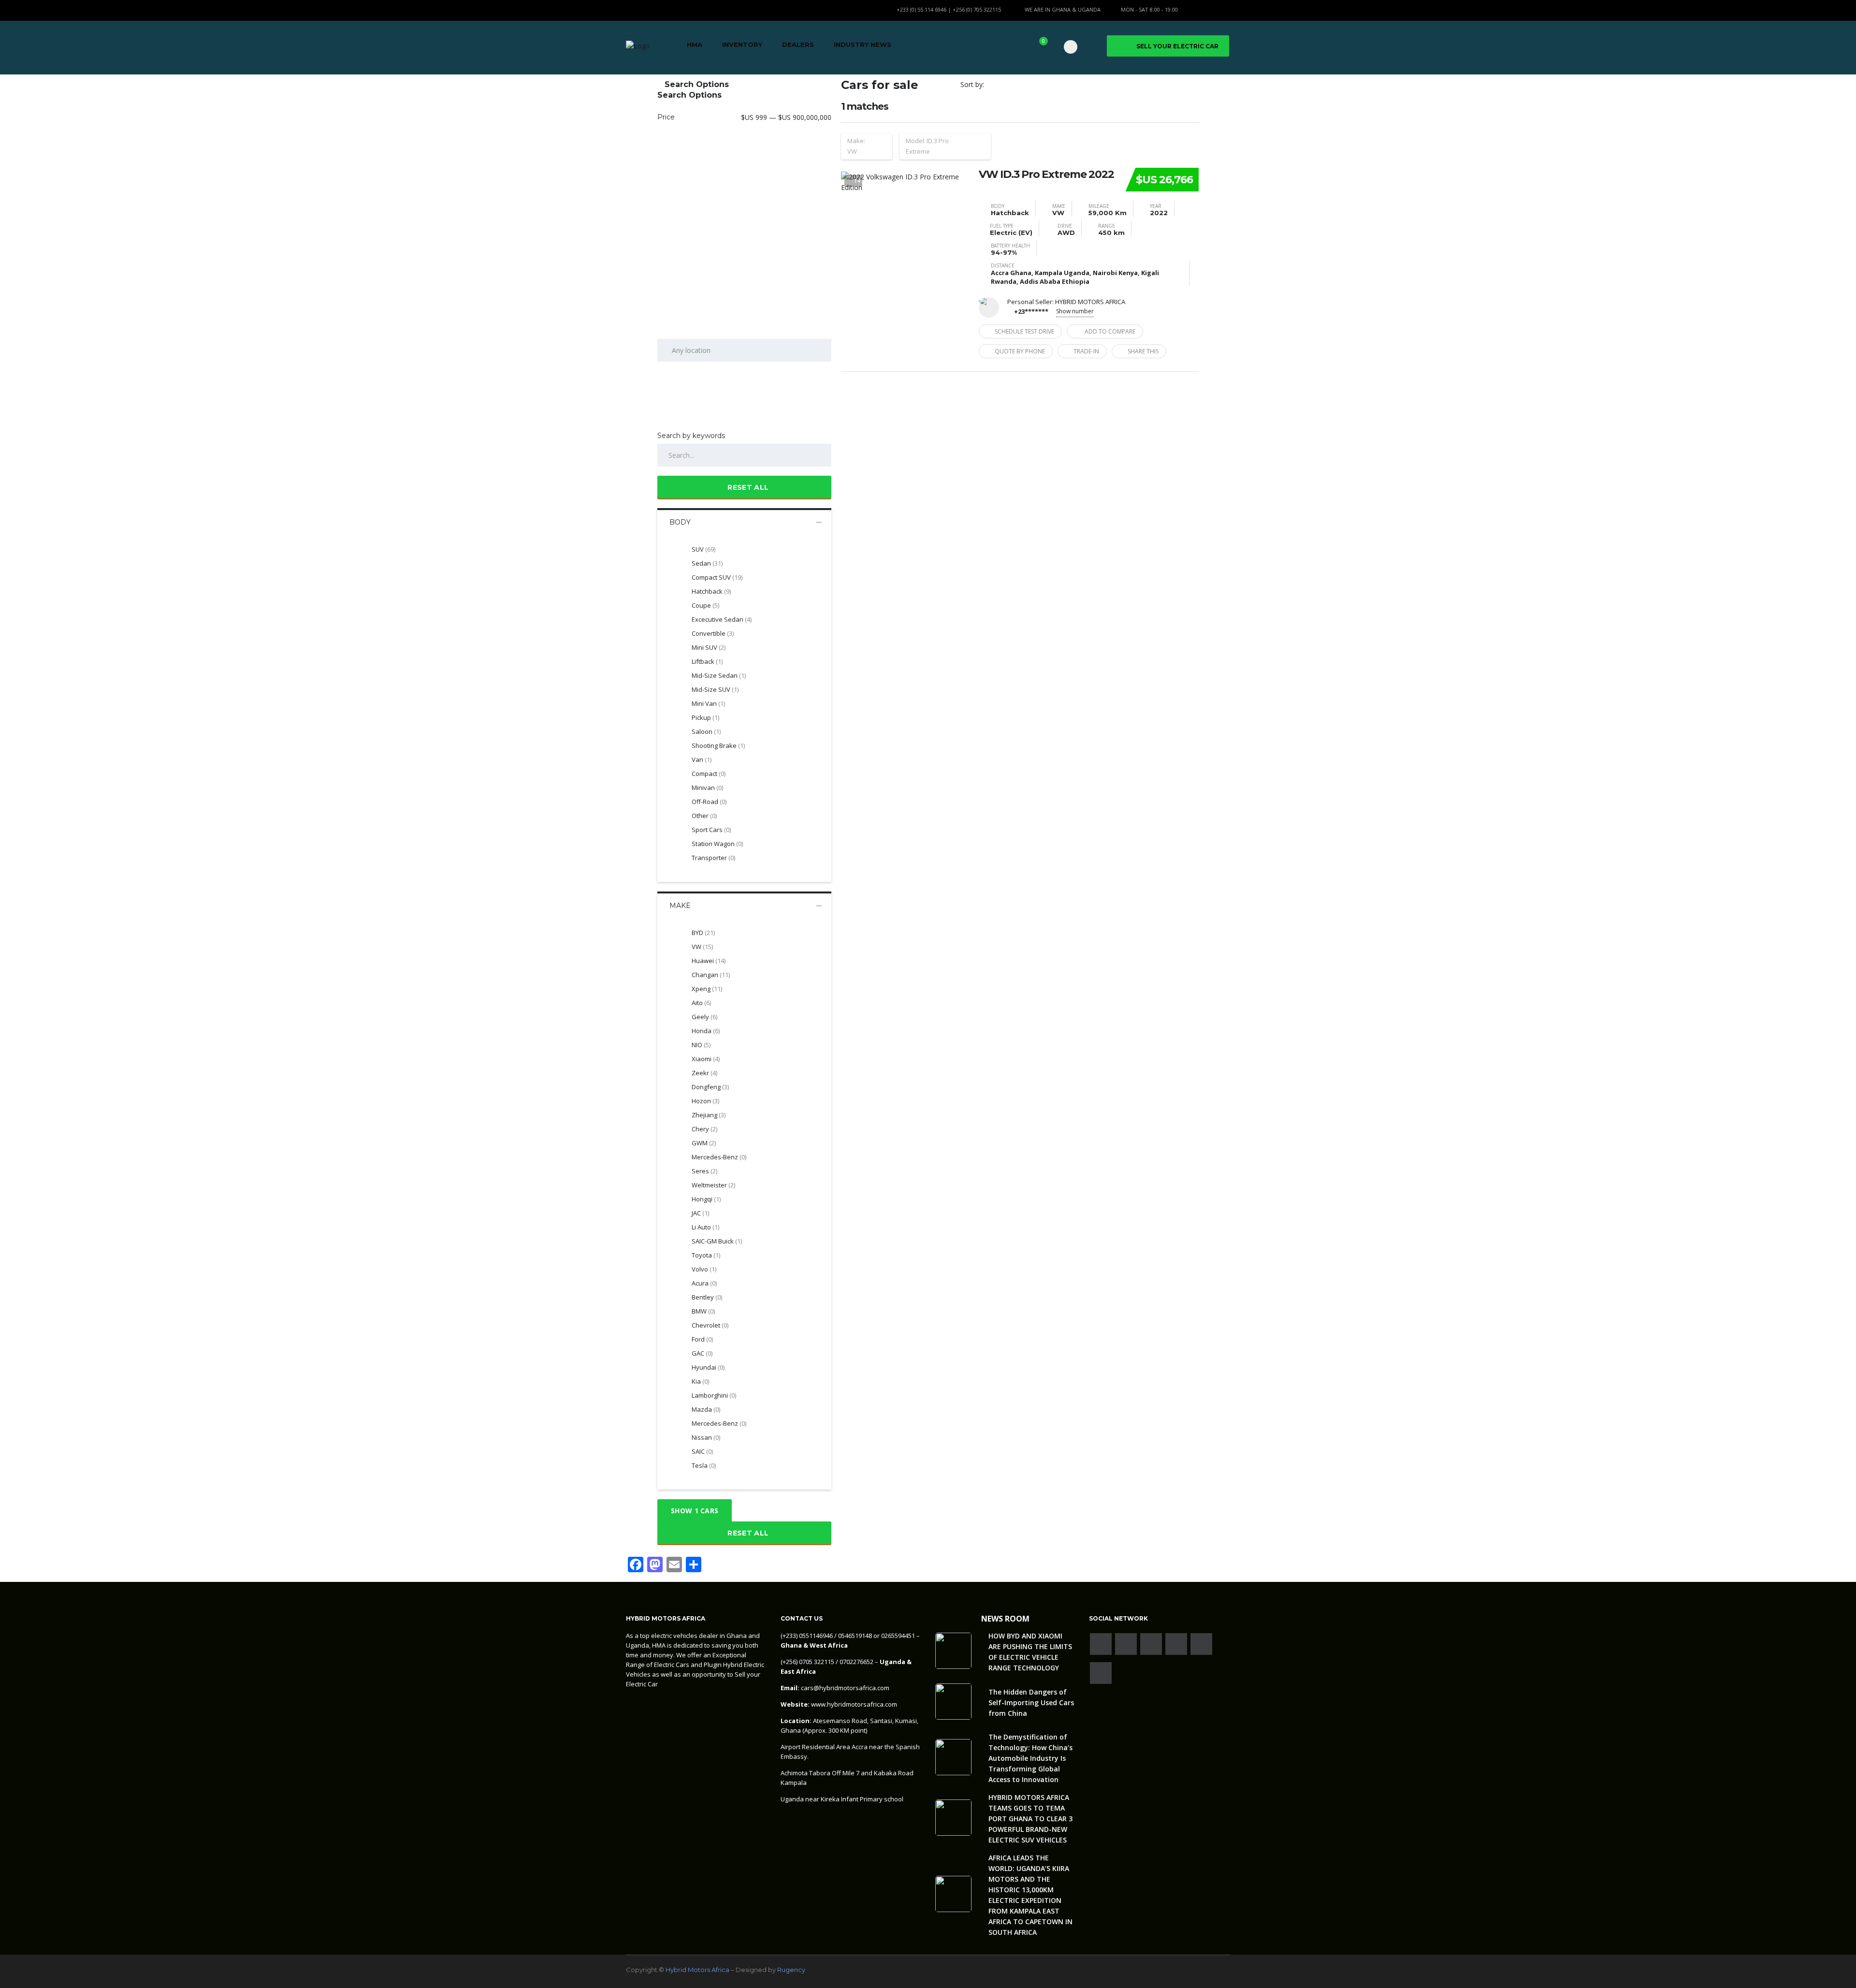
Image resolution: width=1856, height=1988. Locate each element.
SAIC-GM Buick (717, 1241)
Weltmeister (713, 1185)
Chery (704, 1129)
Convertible (713, 633)
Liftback (707, 661)
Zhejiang (709, 1115)
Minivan (707, 788)
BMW (703, 1311)
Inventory (742, 44)
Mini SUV (709, 647)
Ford (702, 1339)
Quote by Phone (1020, 351)
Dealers (798, 44)
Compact (709, 774)
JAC (700, 1213)
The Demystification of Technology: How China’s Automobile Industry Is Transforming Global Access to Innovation (1030, 1758)
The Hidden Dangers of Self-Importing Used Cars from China (1031, 1703)
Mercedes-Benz (719, 1423)
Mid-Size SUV (715, 689)
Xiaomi (706, 1059)
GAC (702, 1353)
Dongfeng (710, 1087)
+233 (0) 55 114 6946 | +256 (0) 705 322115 (949, 9)
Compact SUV (717, 577)
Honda (706, 1031)
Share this (1143, 351)
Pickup (705, 717)
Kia (700, 1381)
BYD (703, 933)
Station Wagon (717, 844)
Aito (701, 1003)
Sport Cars (711, 830)
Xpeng (707, 989)
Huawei (709, 961)
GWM (704, 1143)
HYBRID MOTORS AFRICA (1090, 302)
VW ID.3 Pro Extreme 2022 (1046, 175)
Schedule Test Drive (1024, 331)
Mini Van (708, 703)
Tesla (704, 1465)
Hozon (705, 1101)
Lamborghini (714, 1395)
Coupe (705, 605)
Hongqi (706, 1199)
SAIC (702, 1451)
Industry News (863, 44)
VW (702, 947)
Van (702, 760)
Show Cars (695, 1511)
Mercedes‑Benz (719, 1157)
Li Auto (705, 1227)
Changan (711, 975)
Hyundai (708, 1367)
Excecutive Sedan (722, 619)
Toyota (706, 1255)
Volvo (704, 1269)
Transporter (713, 858)
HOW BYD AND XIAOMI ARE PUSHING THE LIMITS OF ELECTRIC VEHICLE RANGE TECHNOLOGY (1030, 1652)
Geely (704, 1017)
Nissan (706, 1437)
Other (704, 816)
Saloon (706, 731)
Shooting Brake (718, 745)
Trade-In (1086, 351)
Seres (704, 1171)
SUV (703, 549)
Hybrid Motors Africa (697, 1970)
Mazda (706, 1409)
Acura (704, 1283)
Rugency (791, 1970)
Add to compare (1110, 331)
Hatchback (711, 591)
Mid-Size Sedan (719, 675)
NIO (701, 1045)
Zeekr (704, 1073)
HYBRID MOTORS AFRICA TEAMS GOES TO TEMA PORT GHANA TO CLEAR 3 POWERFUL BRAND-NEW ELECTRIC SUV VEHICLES (1030, 1819)
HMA (695, 44)
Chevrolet (710, 1325)
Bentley (707, 1297)
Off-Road (709, 802)
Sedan (707, 563)
